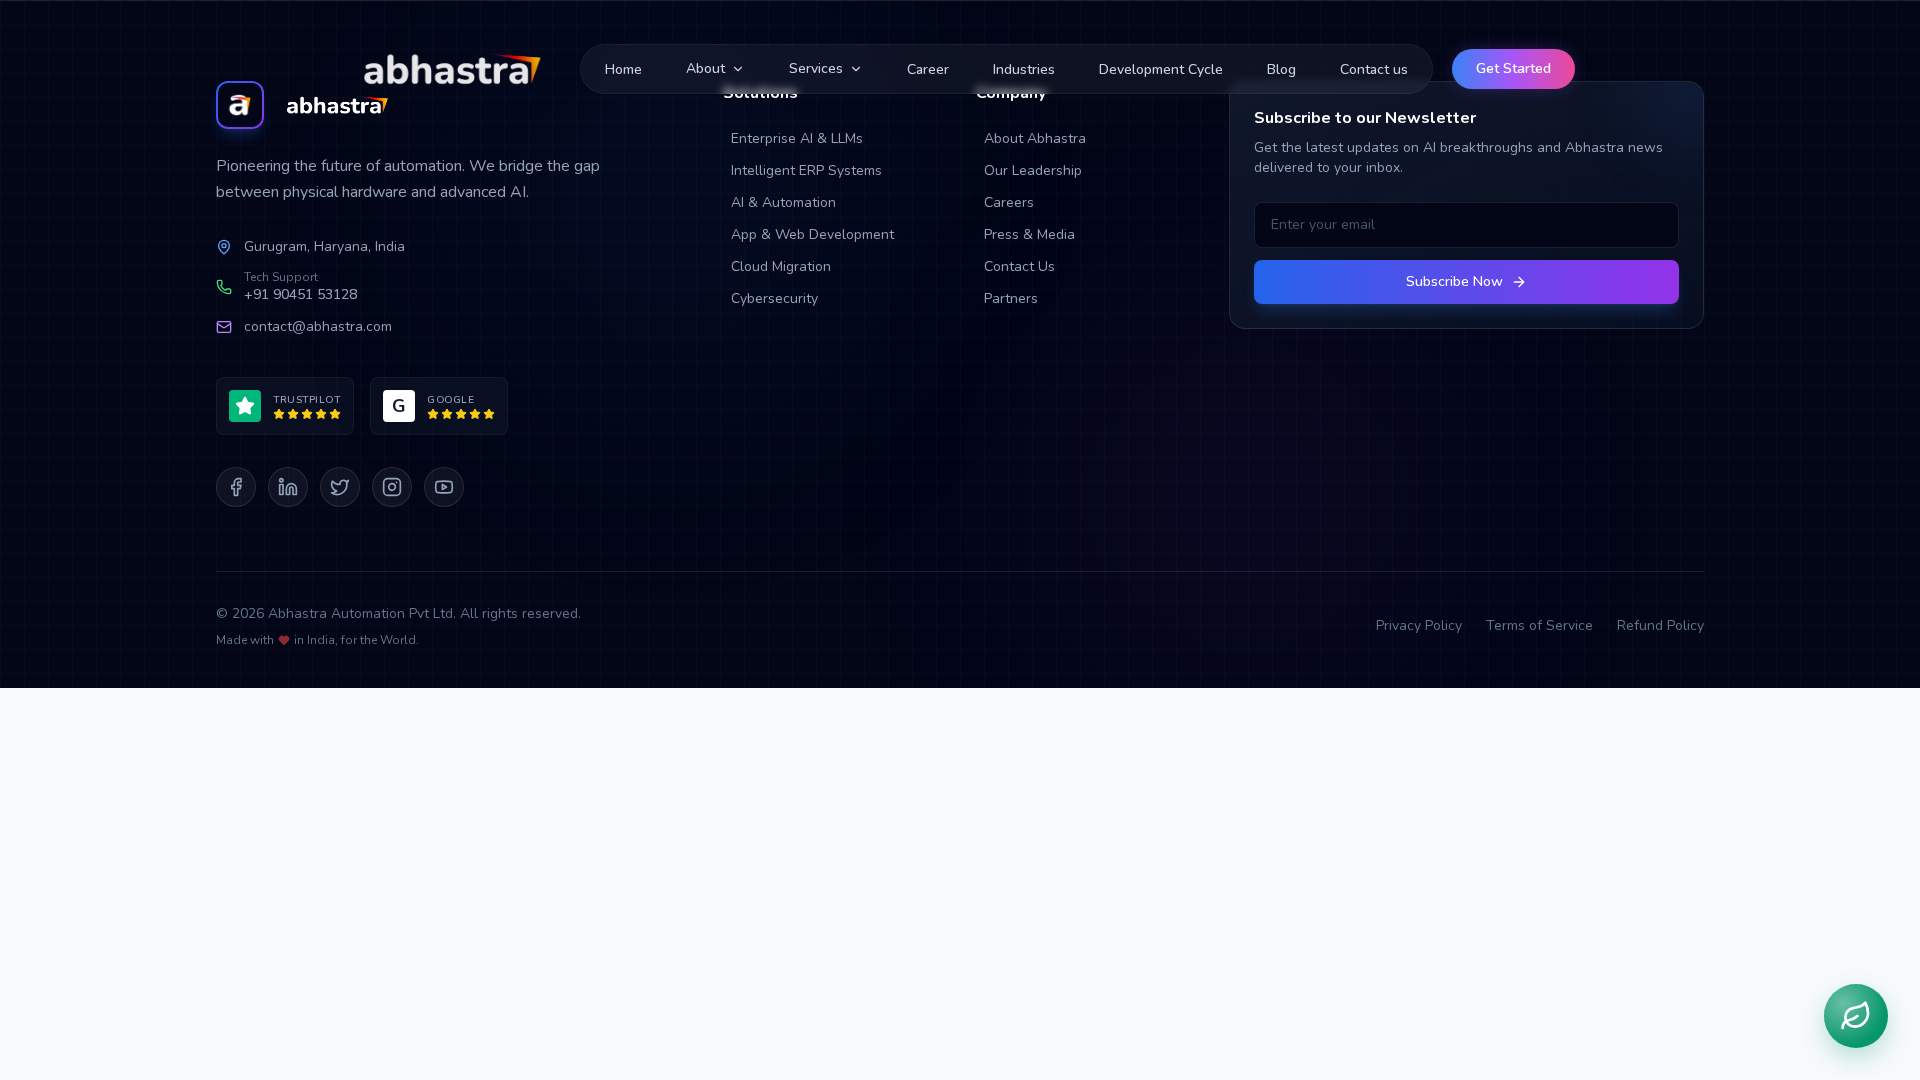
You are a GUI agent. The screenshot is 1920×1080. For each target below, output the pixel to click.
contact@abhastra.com (318, 326)
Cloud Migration (781, 266)
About (705, 68)
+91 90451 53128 (300, 294)
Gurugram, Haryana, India (324, 246)
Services (816, 68)
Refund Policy (1660, 625)
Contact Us (1019, 266)
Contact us (1374, 69)
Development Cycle (1161, 69)
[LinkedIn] (288, 487)
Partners (1011, 298)
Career (928, 69)
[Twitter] (340, 487)
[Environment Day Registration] (1856, 1016)
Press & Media (1029, 234)
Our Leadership (1033, 170)
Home (623, 69)
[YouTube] (444, 487)
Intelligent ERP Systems (806, 170)
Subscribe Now (1454, 281)
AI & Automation (783, 202)
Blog (1281, 69)
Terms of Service (1539, 625)
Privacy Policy (1419, 625)
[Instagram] (392, 487)
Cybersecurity (774, 298)
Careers (1009, 202)
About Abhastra (1035, 138)
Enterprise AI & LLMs (797, 138)
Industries (1024, 69)
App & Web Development (812, 234)
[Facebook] (236, 487)
